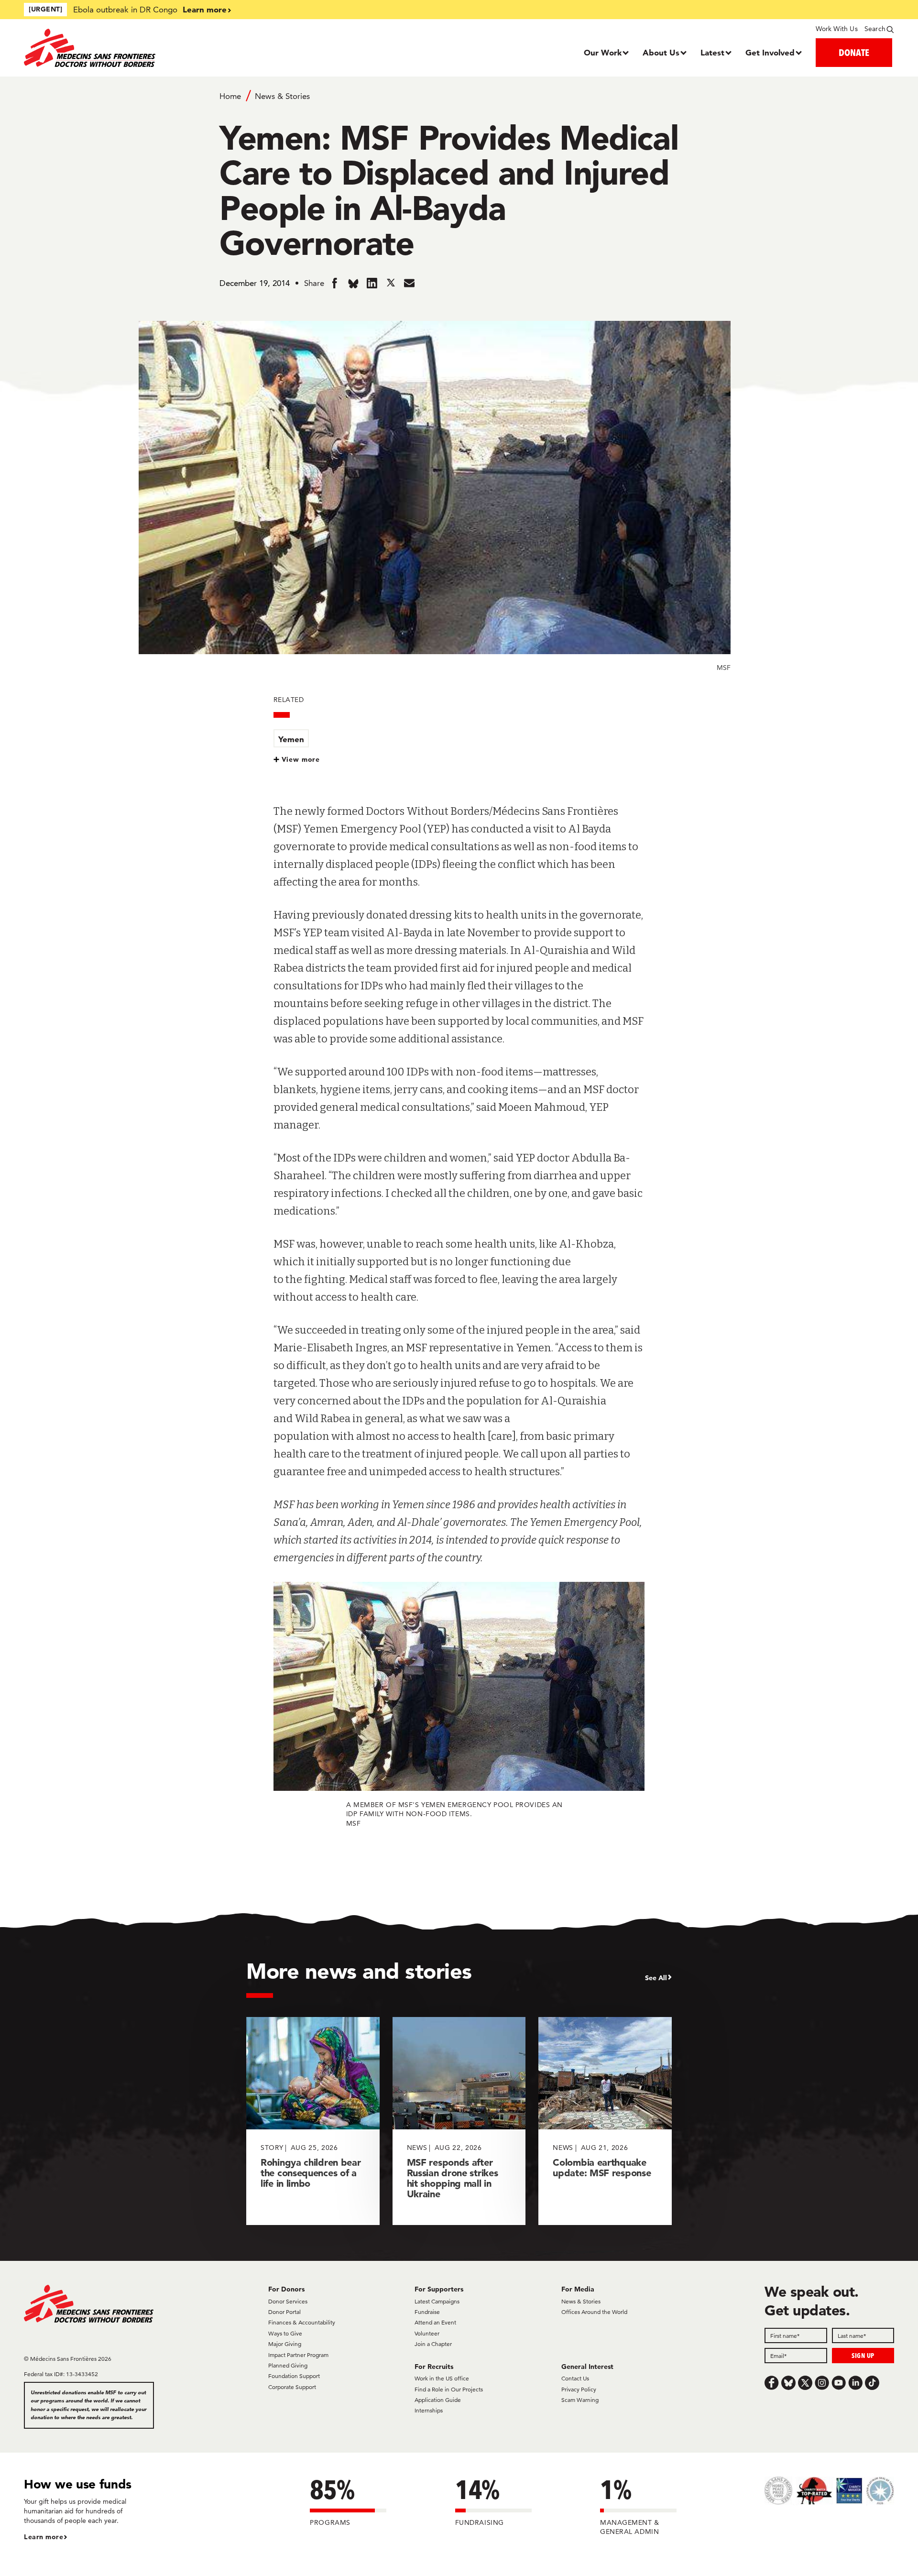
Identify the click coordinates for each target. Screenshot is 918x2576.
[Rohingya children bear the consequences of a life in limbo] (313, 2121)
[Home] (133, 48)
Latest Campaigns (437, 2301)
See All (656, 1978)
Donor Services (288, 2301)
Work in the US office (442, 2378)
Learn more (205, 9)
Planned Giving (288, 2365)
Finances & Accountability (302, 2322)
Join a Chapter (433, 2344)
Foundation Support (294, 2376)
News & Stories (282, 96)
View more (301, 759)
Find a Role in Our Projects (449, 2389)
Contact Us (575, 2378)
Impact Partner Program (298, 2355)
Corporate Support (292, 2387)
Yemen (291, 739)
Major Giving (285, 2344)
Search (875, 29)
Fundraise (427, 2312)
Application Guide (438, 2400)
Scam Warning (580, 2400)
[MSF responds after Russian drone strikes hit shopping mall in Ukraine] (459, 2121)
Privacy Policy (579, 2389)
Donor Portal (284, 2312)
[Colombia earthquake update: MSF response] (605, 2121)
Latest (712, 52)
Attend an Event (435, 2322)
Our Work (603, 52)
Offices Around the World (594, 2312)
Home (230, 96)
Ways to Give (285, 2333)
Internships (429, 2410)
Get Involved (770, 52)
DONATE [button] (854, 52)
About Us (661, 52)
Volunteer (427, 2333)
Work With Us (836, 29)
